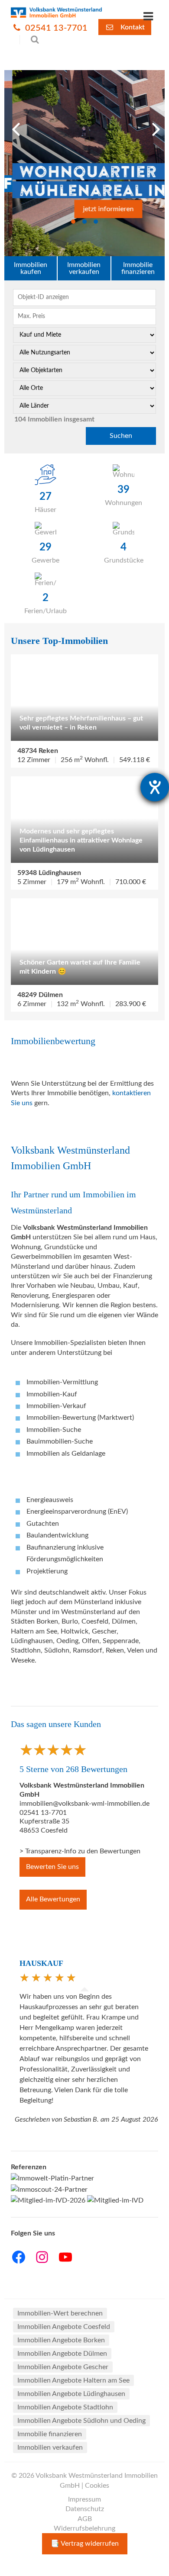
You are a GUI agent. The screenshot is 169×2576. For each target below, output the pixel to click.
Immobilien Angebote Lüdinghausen (71, 2394)
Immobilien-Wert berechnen (60, 2313)
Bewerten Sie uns (52, 1867)
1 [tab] (73, 222)
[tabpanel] (84, 163)
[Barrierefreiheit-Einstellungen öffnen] (155, 787)
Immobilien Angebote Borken (61, 2340)
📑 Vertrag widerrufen (85, 2544)
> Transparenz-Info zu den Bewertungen (80, 1851)
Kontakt (132, 27)
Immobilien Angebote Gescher (63, 2367)
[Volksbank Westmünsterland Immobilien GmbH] (56, 13)
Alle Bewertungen (53, 1899)
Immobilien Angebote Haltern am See (73, 2380)
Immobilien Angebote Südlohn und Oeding (81, 2421)
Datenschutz (85, 2509)
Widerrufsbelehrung (84, 2528)
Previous (13, 127)
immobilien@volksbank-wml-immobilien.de (84, 1804)
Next (153, 127)
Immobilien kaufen (31, 268)
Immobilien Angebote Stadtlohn (65, 2407)
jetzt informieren (100, 209)
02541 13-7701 (55, 28)
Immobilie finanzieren (138, 268)
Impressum (84, 2499)
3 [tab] (96, 222)
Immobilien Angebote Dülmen (62, 2354)
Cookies (97, 2486)
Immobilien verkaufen (84, 268)
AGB (85, 2519)
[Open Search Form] (30, 40)
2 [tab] (84, 222)
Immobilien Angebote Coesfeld (64, 2327)
